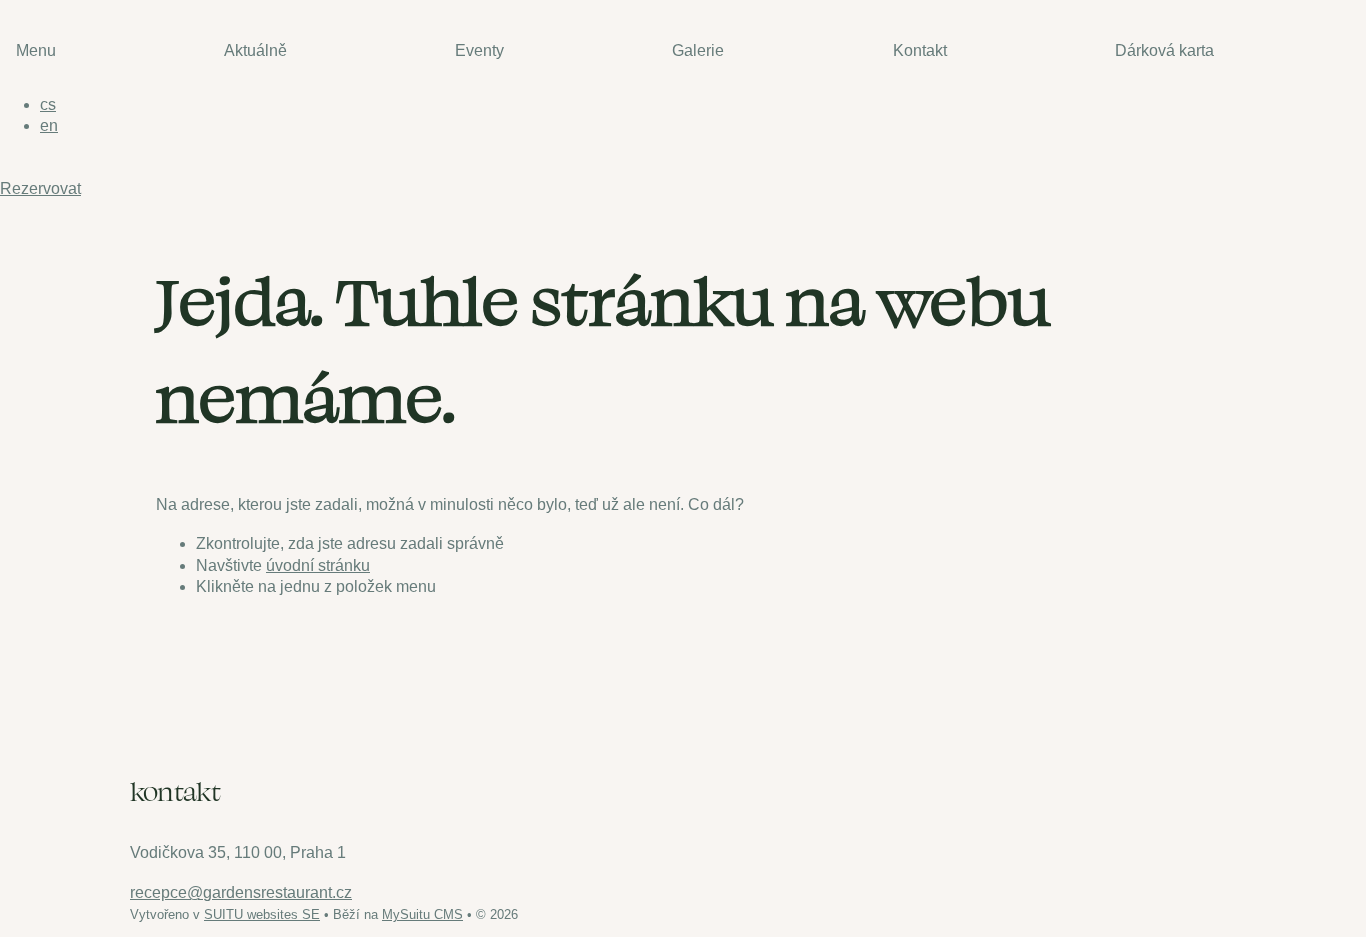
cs (48, 104)
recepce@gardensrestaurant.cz (241, 892)
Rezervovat (40, 188)
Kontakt (920, 50)
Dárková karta (1164, 50)
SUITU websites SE (262, 914)
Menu (36, 50)
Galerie (698, 50)
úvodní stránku (318, 565)
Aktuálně (255, 50)
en (49, 125)
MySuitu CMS (422, 914)
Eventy (479, 50)
